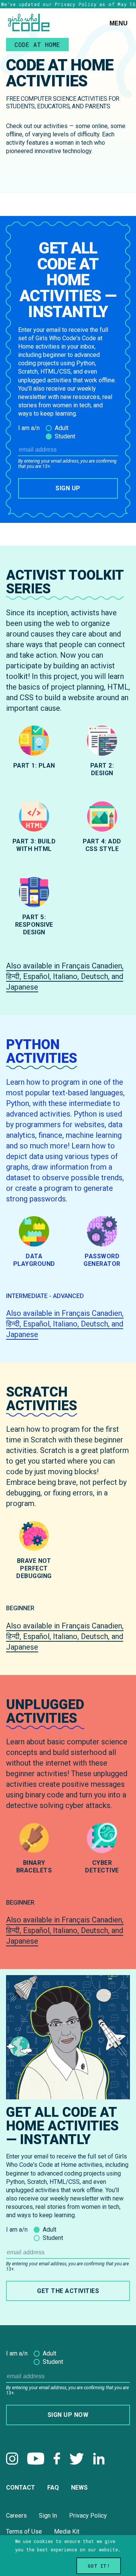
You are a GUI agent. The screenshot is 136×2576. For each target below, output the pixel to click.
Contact (21, 2488)
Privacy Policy (88, 2516)
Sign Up (68, 488)
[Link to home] (29, 23)
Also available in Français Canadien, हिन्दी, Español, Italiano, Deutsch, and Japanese (65, 976)
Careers (16, 2516)
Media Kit (67, 2531)
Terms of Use (24, 2531)
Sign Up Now (68, 2415)
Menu (119, 23)
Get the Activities (68, 2291)
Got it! (99, 2566)
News (79, 2488)
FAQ (53, 2488)
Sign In (48, 2516)
